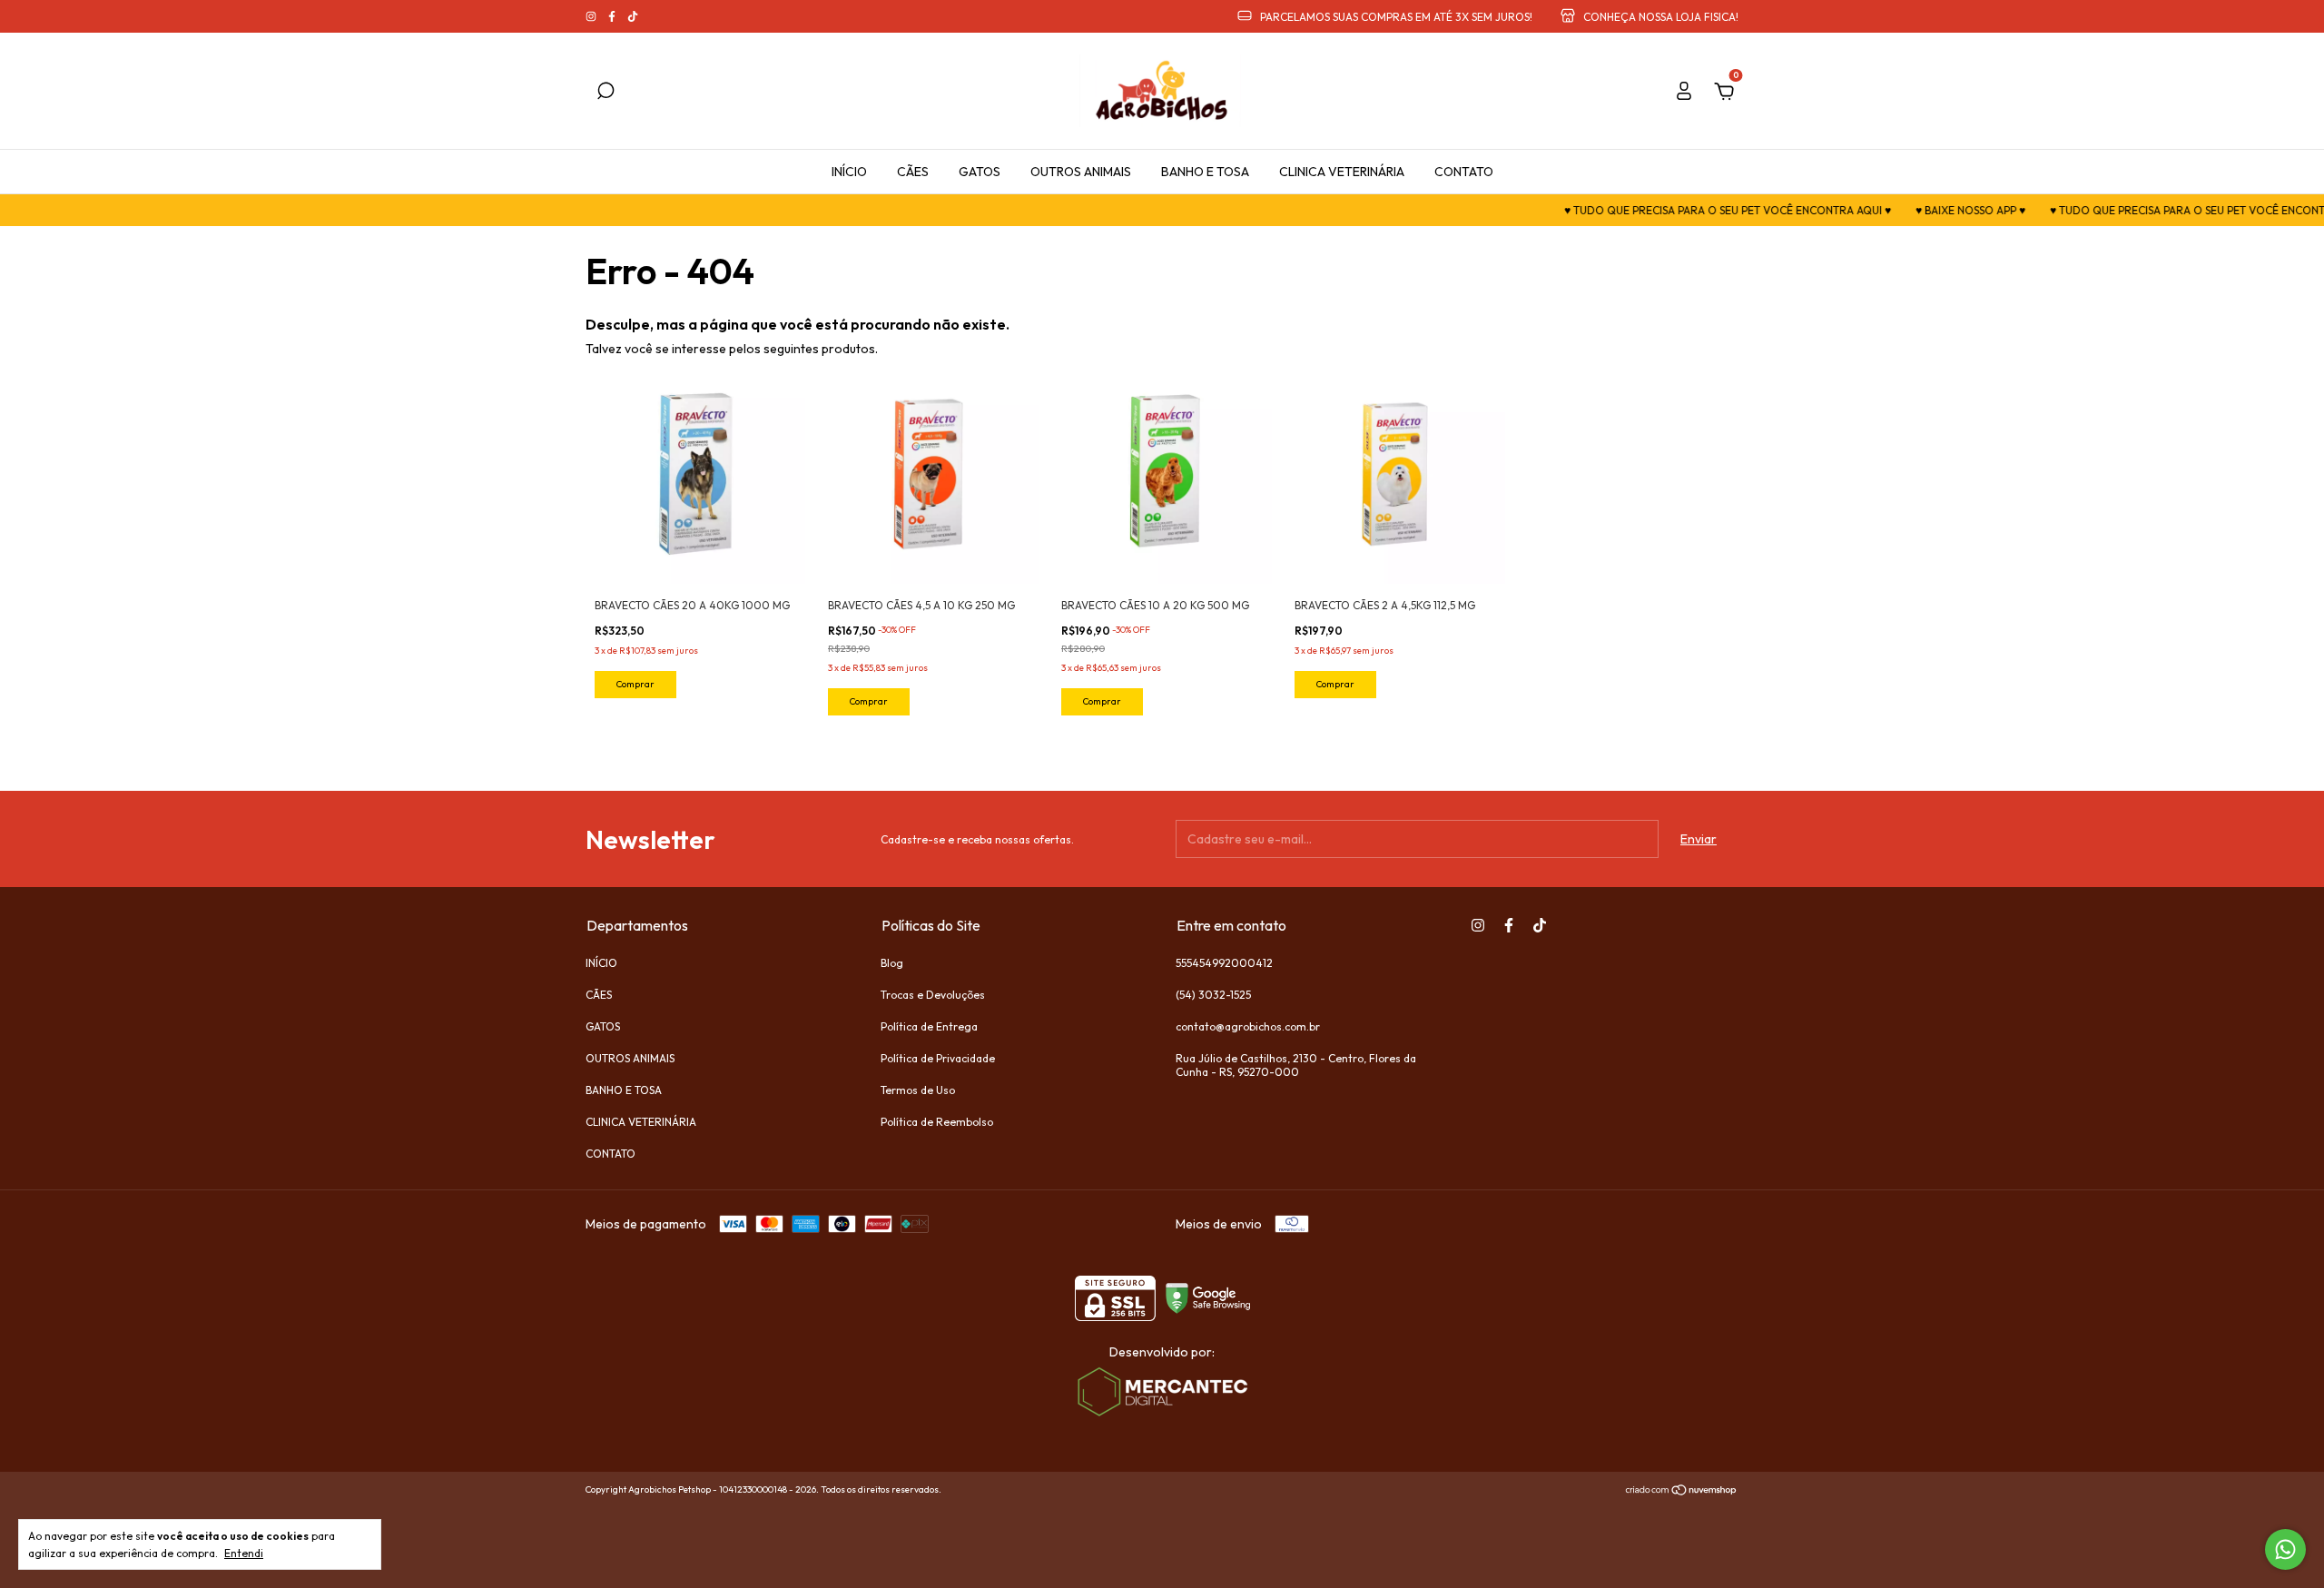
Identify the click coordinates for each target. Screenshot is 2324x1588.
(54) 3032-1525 (1213, 995)
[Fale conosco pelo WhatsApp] (2285, 1549)
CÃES (913, 172)
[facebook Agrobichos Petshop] (613, 17)
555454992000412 (1224, 963)
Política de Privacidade (938, 1058)
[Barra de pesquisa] (606, 94)
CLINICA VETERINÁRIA (1342, 172)
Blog (892, 963)
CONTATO (1464, 172)
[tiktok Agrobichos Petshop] (633, 17)
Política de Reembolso (937, 1122)
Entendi (244, 1553)
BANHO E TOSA (1205, 172)
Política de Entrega (929, 1026)
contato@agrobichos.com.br (1248, 1026)
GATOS (980, 172)
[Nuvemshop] (1682, 1492)
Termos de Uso (918, 1090)
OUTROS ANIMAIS (1081, 172)
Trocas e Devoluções (933, 995)
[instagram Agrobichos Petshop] (592, 17)
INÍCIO (849, 172)
